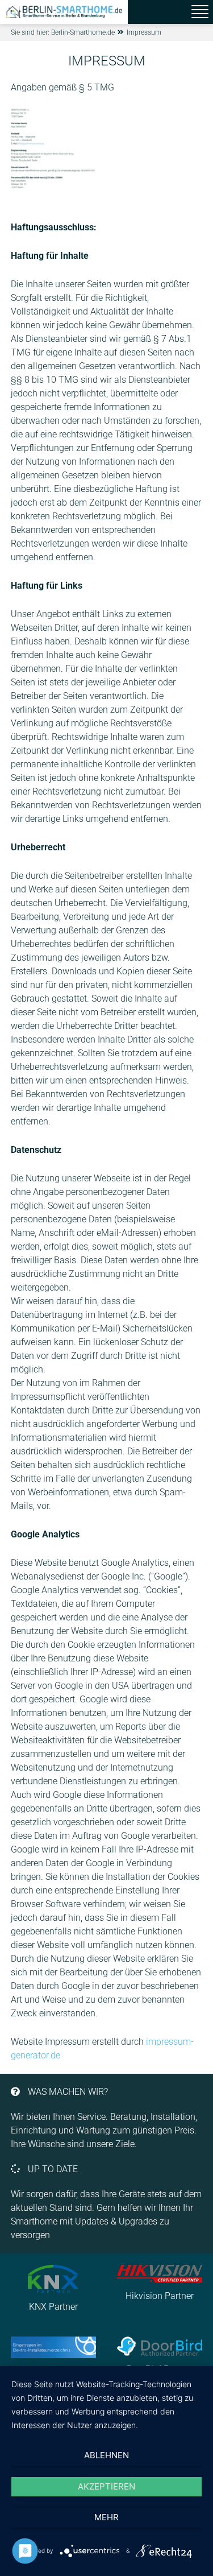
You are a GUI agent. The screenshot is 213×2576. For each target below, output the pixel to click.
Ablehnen (106, 2455)
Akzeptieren (106, 2486)
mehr (106, 2517)
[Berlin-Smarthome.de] (64, 12)
